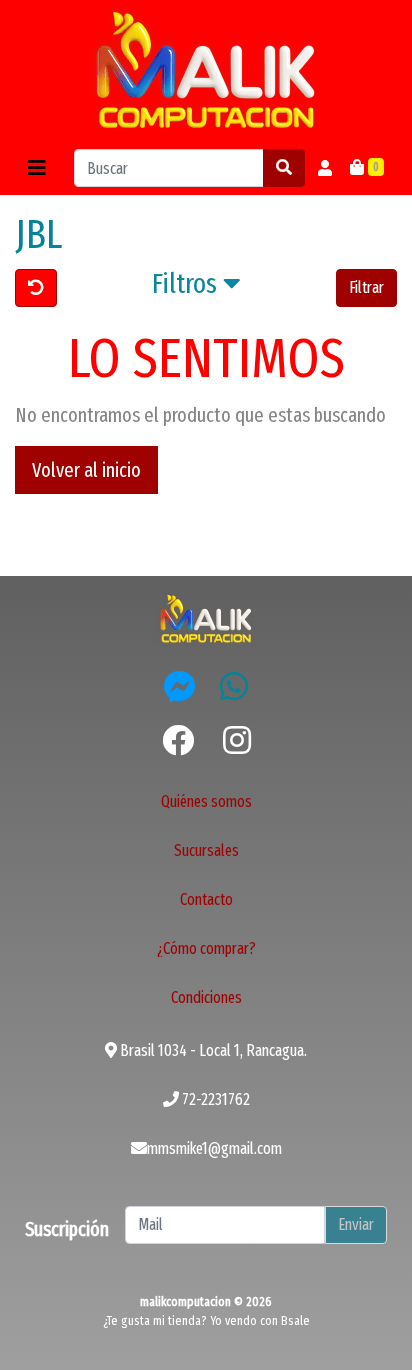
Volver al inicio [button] (86, 470)
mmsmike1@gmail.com (214, 1148)
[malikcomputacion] (206, 70)
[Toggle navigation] (37, 168)
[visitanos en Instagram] (237, 741)
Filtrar (366, 287)
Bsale (295, 1320)
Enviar (356, 1224)
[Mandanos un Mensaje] (180, 686)
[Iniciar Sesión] (325, 168)
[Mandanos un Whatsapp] (234, 686)
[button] (196, 288)
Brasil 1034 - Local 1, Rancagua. (212, 1050)
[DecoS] (206, 617)
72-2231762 (214, 1099)
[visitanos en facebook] (178, 741)
